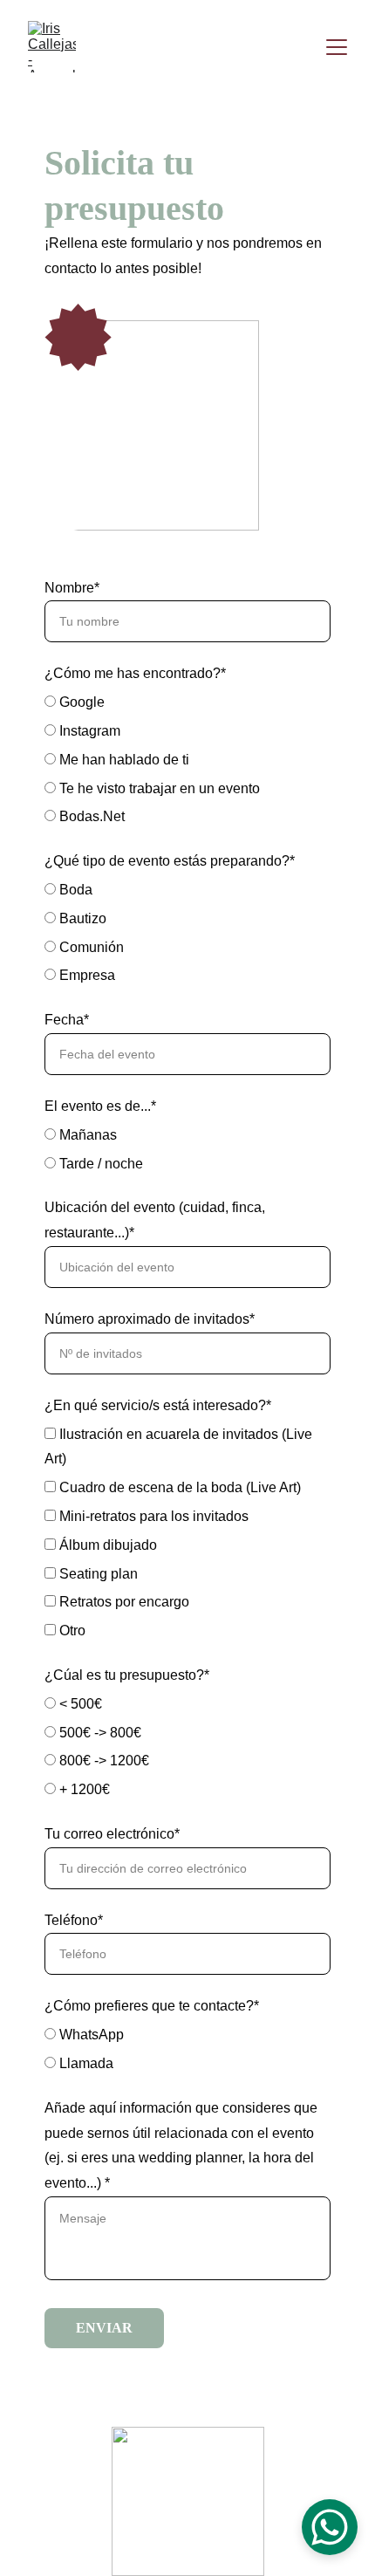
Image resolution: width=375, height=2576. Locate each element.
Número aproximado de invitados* (150, 1319)
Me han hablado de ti (123, 760)
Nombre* (72, 588)
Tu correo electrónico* (112, 1834)
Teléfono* (74, 1920)
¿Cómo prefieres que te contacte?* (152, 2006)
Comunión (90, 947)
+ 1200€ (83, 1789)
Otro (71, 1631)
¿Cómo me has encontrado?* (135, 673)
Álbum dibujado (106, 1545)
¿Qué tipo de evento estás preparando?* (170, 861)
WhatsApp (90, 2035)
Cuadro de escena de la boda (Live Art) (178, 1487)
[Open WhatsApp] (330, 2527)
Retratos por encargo (123, 1602)
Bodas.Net (90, 816)
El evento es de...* (100, 1106)
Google (80, 702)
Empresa (85, 975)
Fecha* (67, 1020)
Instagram (88, 731)
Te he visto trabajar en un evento (158, 788)
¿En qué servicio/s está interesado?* (158, 1405)
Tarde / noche (99, 1164)
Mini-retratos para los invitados (152, 1516)
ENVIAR (104, 2328)
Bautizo (81, 918)
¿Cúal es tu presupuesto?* (127, 1675)
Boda (74, 890)
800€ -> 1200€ (102, 1761)
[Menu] (337, 47)
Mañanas (86, 1135)
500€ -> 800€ (99, 1733)
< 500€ (79, 1704)
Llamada (85, 2063)
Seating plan (97, 1574)
